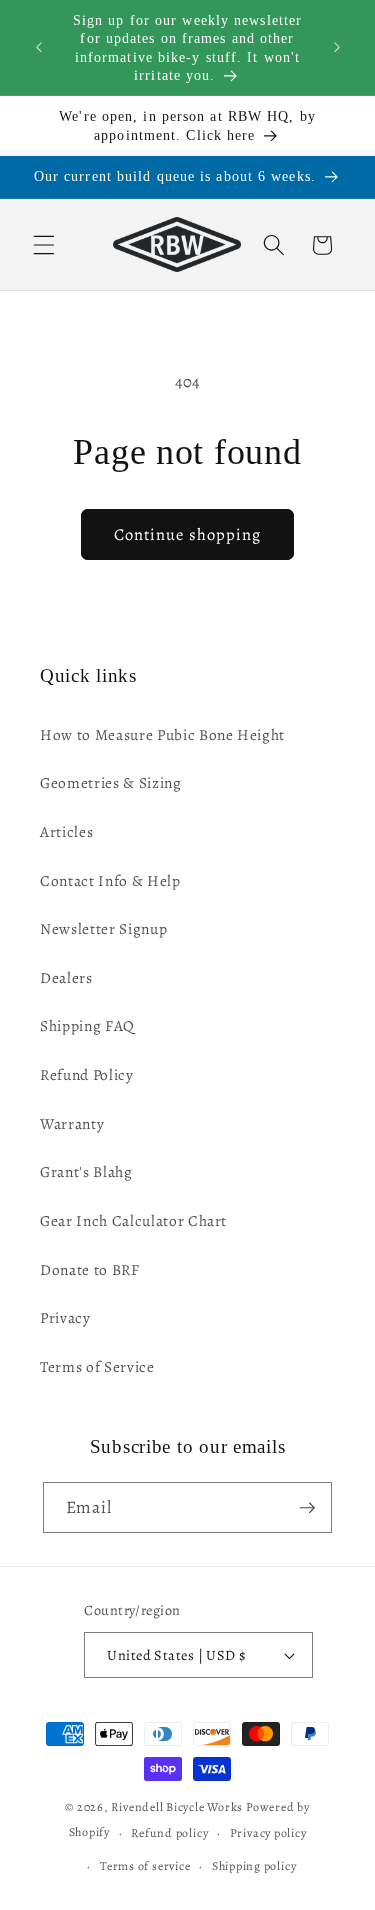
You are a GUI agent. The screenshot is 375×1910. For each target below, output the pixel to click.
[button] (44, 245)
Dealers (66, 977)
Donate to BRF (90, 1269)
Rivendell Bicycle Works (177, 1807)
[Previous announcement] (39, 48)
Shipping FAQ (87, 1025)
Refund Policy (87, 1074)
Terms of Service (97, 1366)
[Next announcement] (337, 48)
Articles (66, 831)
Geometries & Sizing (111, 782)
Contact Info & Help (110, 880)
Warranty (72, 1123)
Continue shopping (188, 534)
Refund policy (169, 1833)
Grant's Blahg (86, 1171)
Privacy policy (268, 1833)
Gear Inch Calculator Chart (133, 1220)
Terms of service (145, 1866)
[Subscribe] (307, 1508)
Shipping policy (254, 1866)
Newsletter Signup (103, 928)
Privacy (65, 1317)
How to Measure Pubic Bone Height (162, 734)
